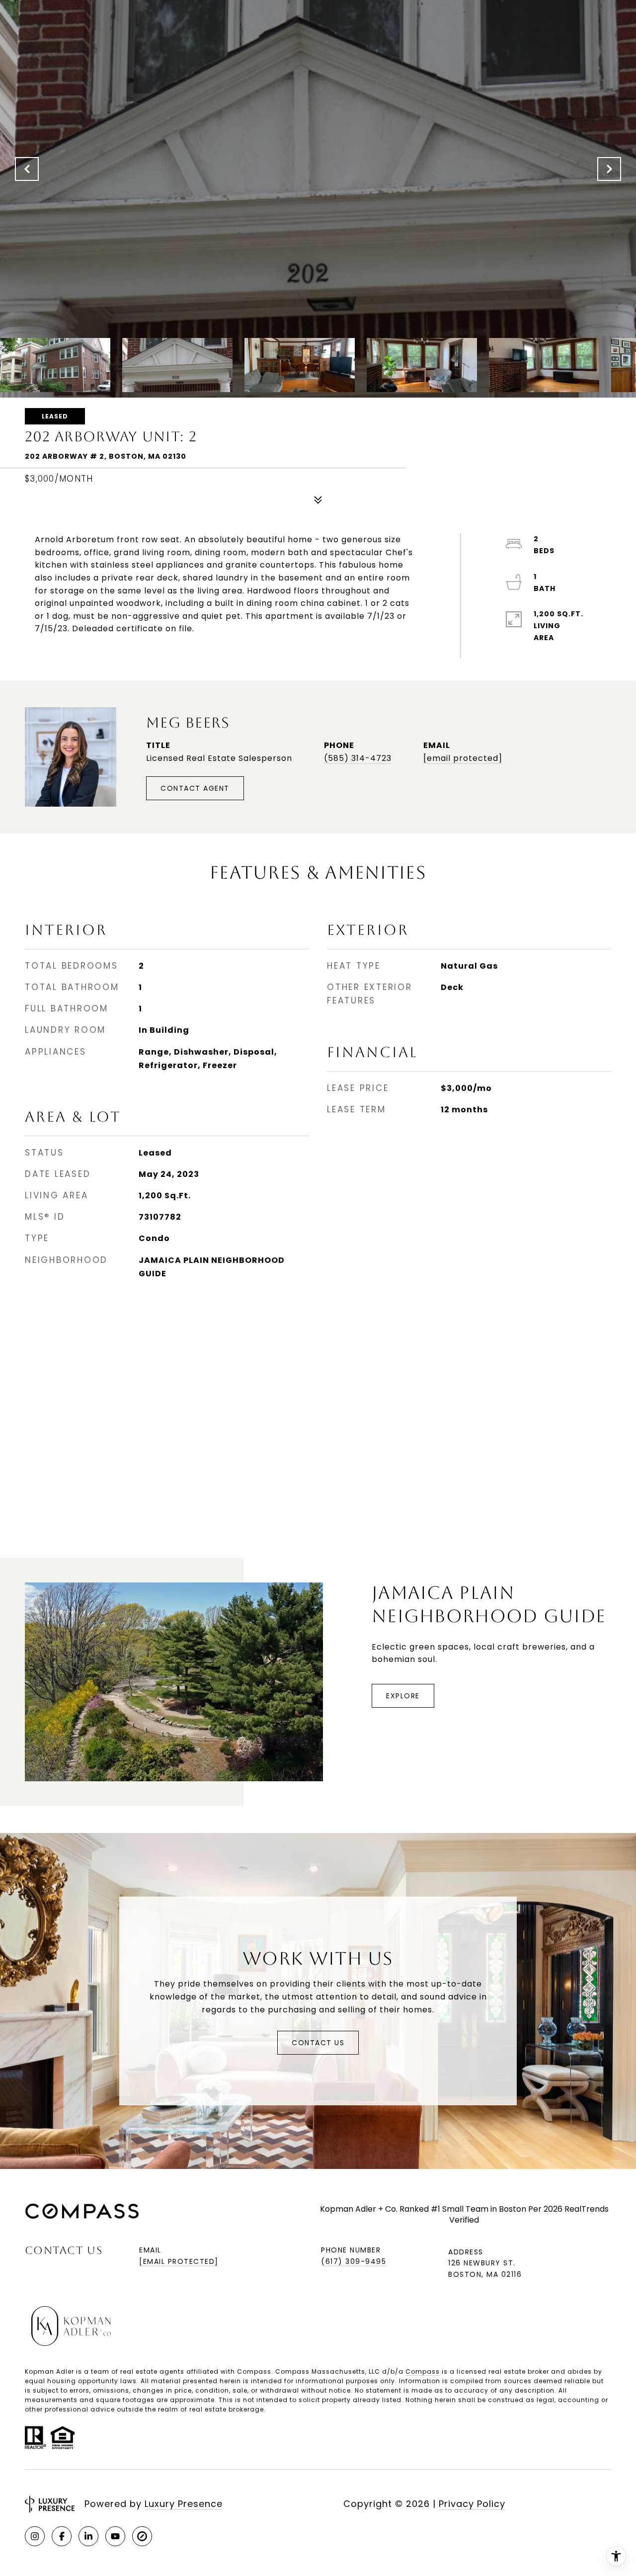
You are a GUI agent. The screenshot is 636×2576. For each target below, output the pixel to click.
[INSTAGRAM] (35, 2536)
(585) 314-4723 (358, 758)
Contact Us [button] (318, 2043)
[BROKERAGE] (142, 2536)
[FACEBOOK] (62, 2536)
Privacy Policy (472, 2504)
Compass (423, 2371)
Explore (403, 1696)
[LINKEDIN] (88, 2536)
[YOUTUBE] (115, 2536)
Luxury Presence (184, 2504)
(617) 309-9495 (354, 2261)
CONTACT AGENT (195, 788)
